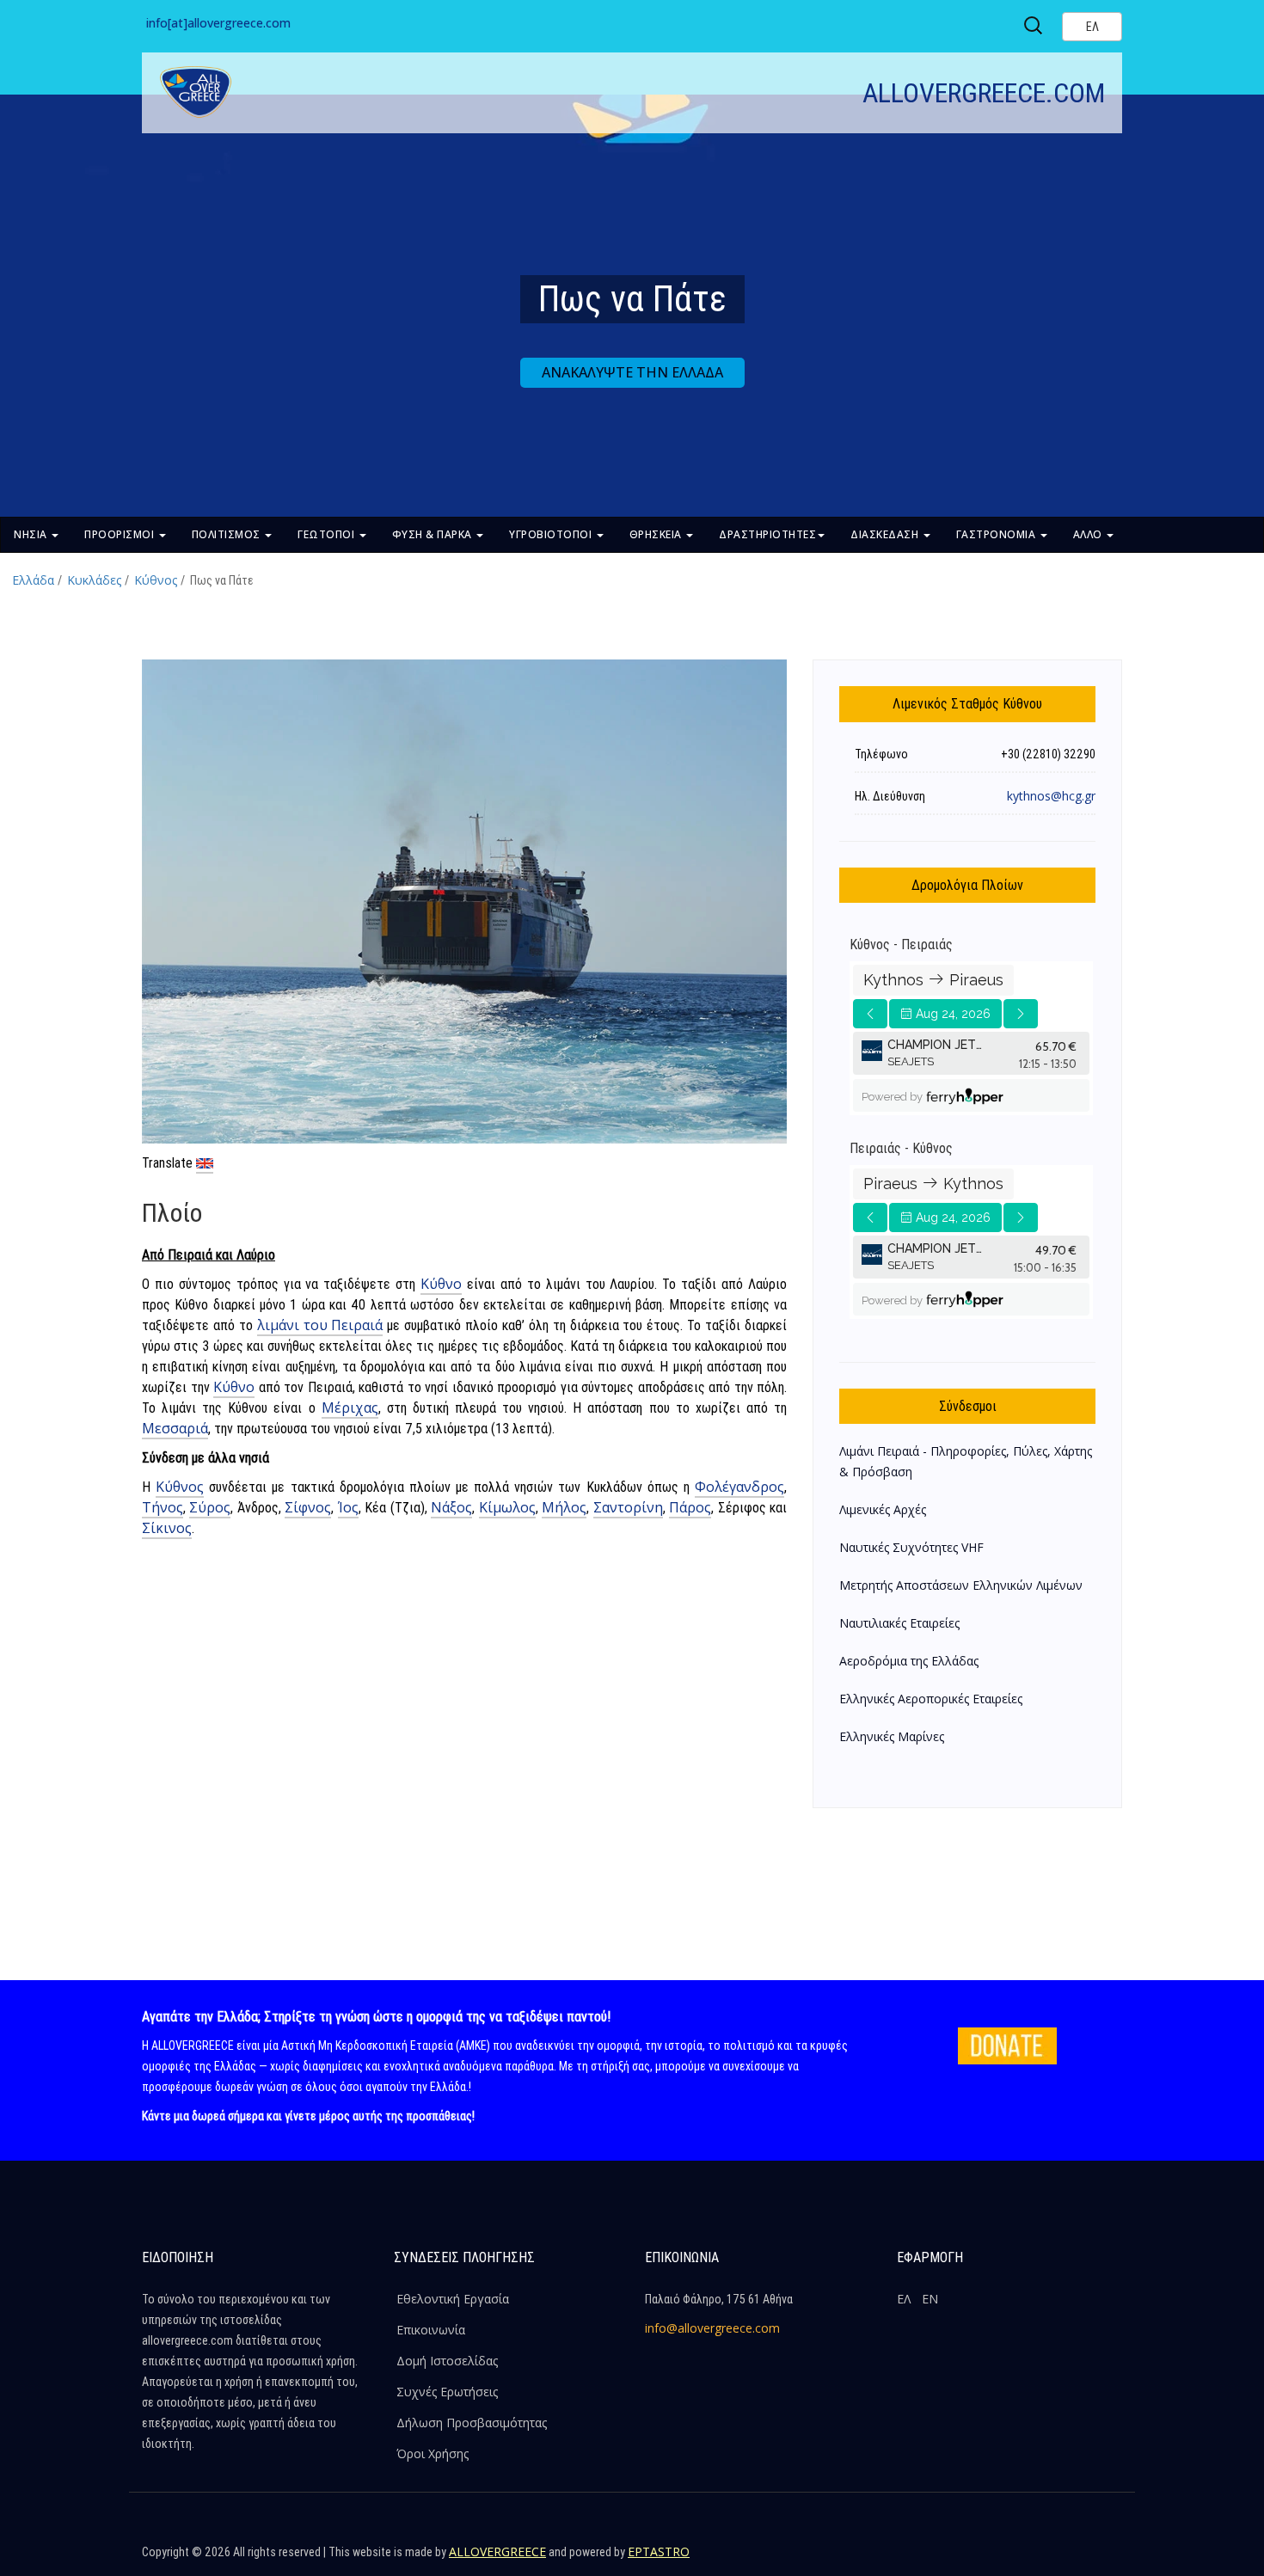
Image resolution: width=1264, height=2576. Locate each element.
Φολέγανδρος (739, 1487)
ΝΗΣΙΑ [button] (32, 534)
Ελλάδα (33, 580)
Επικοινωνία (431, 2330)
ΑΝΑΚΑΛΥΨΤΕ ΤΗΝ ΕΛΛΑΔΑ (632, 372)
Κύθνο (441, 1284)
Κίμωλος (507, 1507)
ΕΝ (930, 2299)
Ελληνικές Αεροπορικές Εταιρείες (931, 1699)
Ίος (348, 1507)
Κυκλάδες (94, 580)
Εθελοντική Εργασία (453, 2299)
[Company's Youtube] (1105, 2559)
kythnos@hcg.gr (1051, 796)
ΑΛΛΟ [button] (1089, 534)
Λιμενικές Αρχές (883, 1509)
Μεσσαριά (175, 1428)
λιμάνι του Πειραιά (320, 1325)
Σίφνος (308, 1507)
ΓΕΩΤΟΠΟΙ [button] (328, 534)
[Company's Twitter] (1031, 2559)
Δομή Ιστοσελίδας (447, 2361)
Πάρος (690, 1507)
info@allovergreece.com (712, 2328)
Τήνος (163, 1507)
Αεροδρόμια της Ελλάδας (909, 1661)
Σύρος (210, 1507)
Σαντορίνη (628, 1507)
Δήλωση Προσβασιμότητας (472, 2423)
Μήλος (564, 1507)
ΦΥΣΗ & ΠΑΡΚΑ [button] (434, 534)
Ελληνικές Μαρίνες (892, 1736)
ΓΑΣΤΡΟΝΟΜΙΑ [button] (997, 534)
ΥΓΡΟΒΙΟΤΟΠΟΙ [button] (552, 534)
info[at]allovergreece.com (218, 23)
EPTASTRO (659, 2551)
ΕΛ (904, 2299)
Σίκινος (167, 1528)
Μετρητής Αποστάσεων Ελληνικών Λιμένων (961, 1585)
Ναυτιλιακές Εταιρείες (899, 1623)
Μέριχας (350, 1408)
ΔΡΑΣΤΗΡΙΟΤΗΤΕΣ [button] (767, 534)
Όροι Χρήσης (433, 2453)
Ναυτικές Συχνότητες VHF (911, 1547)
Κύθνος (156, 580)
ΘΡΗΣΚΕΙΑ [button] (657, 534)
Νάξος (451, 1507)
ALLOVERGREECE (497, 2551)
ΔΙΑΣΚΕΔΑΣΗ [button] (886, 534)
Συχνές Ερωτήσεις (447, 2392)
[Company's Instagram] (1068, 2559)
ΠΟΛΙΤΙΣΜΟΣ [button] (228, 534)
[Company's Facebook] (994, 2559)
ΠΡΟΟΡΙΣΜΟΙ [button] (121, 534)
